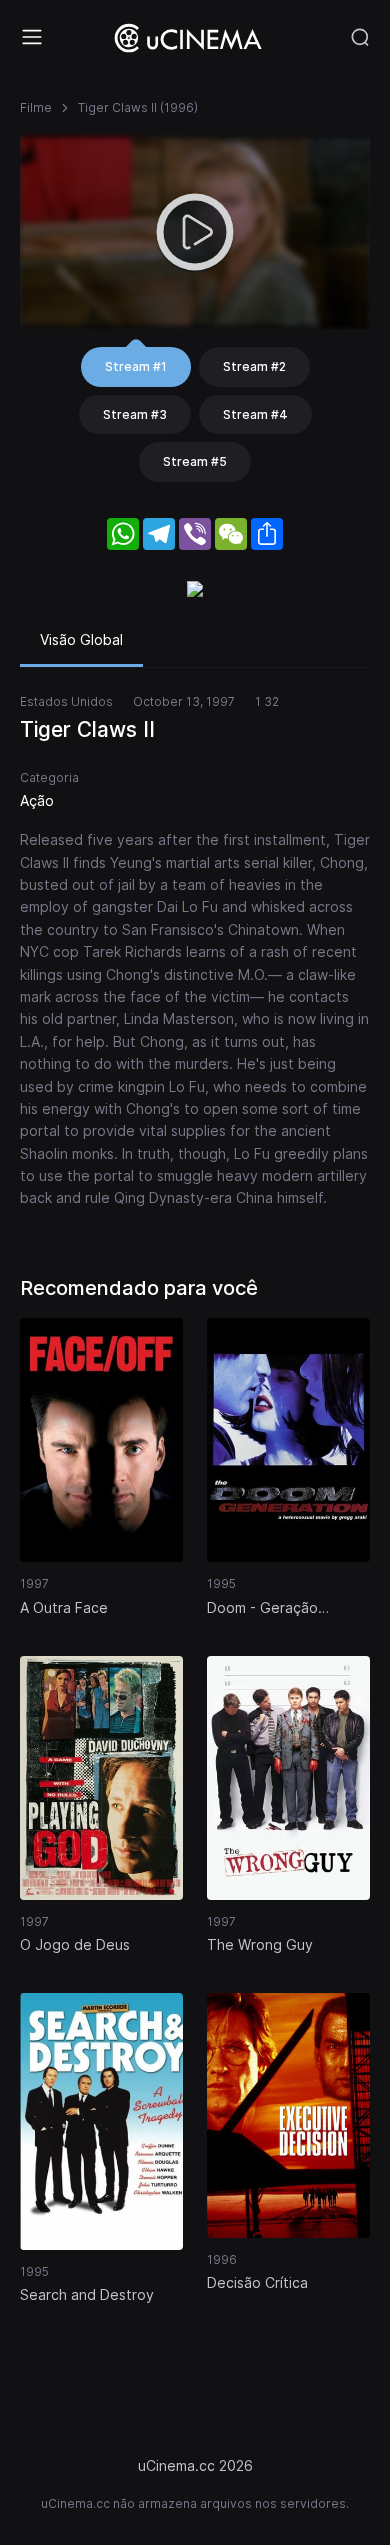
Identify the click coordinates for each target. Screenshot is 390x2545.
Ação (37, 800)
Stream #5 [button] (195, 461)
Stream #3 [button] (135, 414)
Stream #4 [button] (255, 414)
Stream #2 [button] (254, 366)
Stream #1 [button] (136, 366)
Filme (36, 107)
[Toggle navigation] (32, 37)
